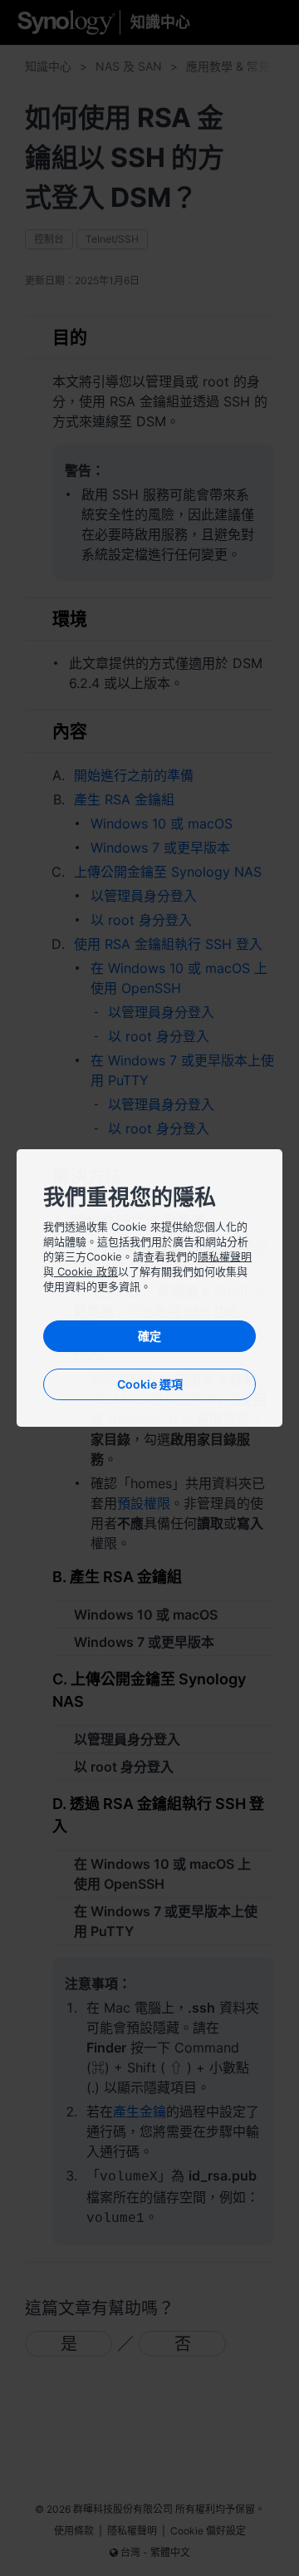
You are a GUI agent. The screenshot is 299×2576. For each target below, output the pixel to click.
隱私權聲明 (225, 1256)
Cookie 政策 (86, 1271)
